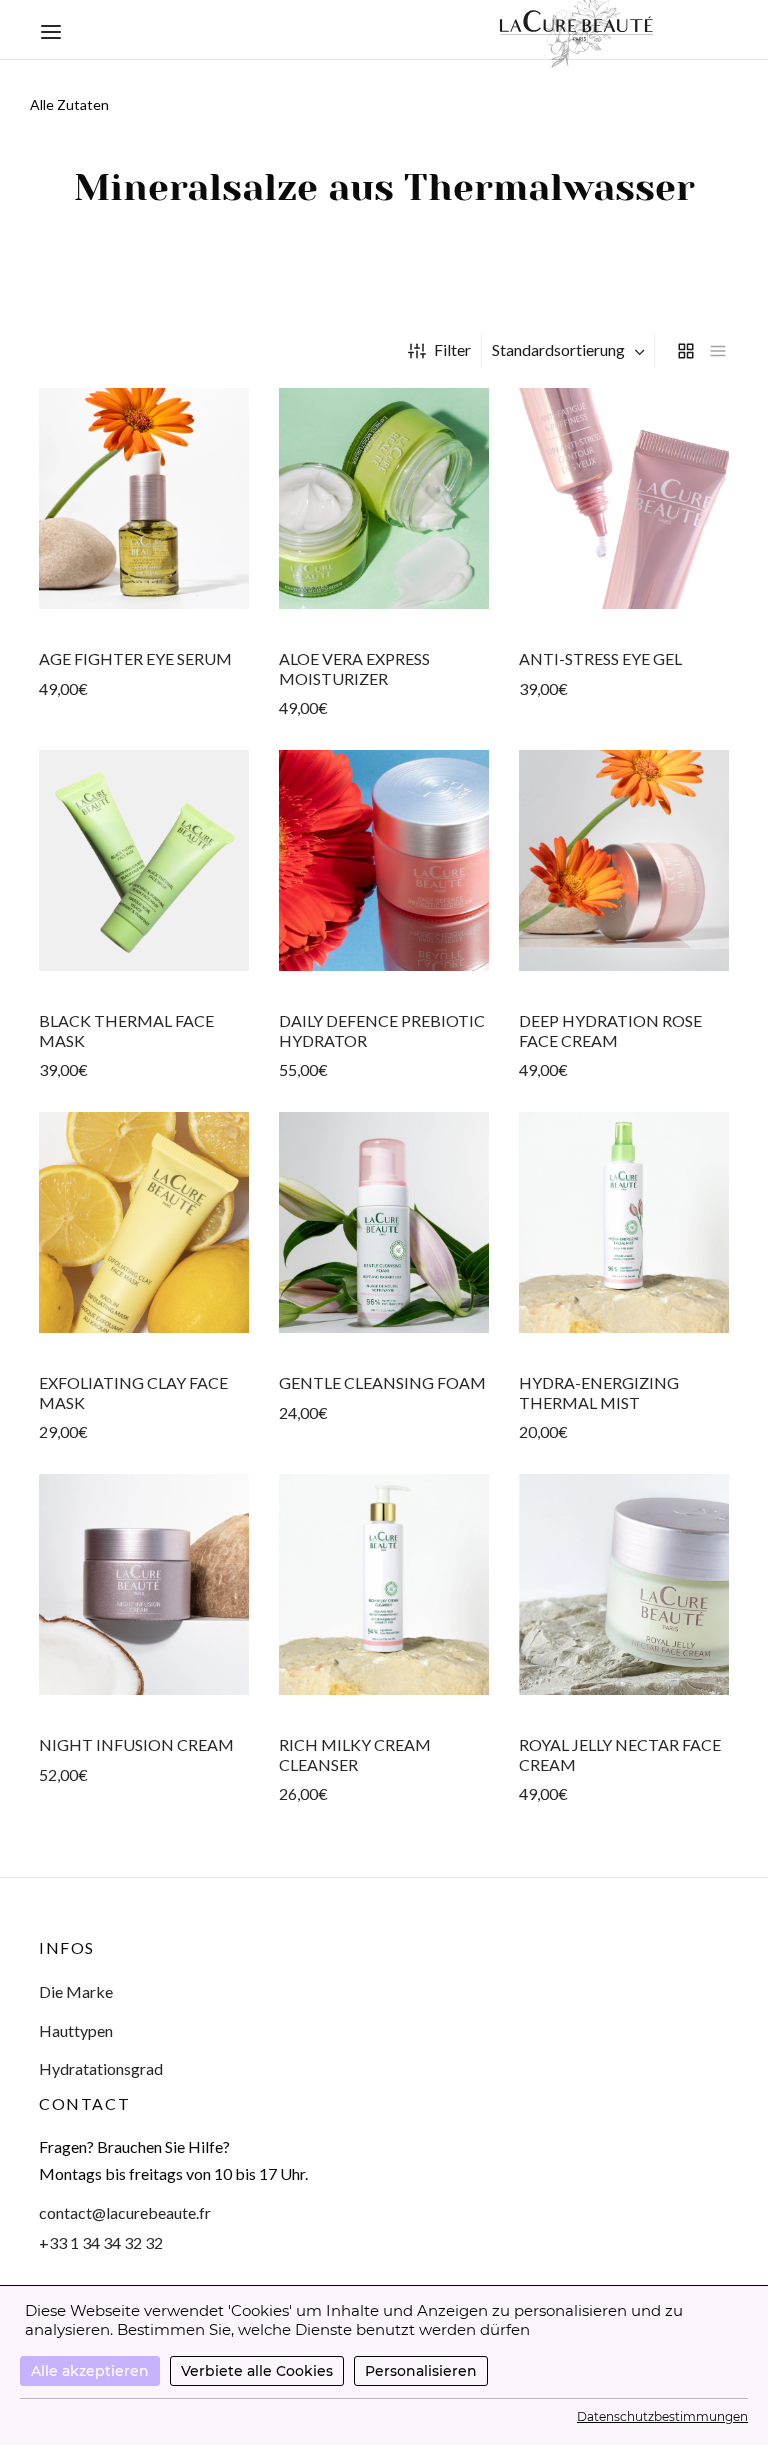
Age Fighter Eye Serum (135, 658)
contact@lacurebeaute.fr (125, 2212)
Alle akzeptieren (90, 2371)
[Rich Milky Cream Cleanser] (384, 1584)
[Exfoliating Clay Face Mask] (144, 1222)
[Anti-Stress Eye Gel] (624, 498)
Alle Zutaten (69, 104)
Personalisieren (421, 2371)
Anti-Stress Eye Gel (600, 658)
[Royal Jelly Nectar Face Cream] (624, 1584)
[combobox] (570, 350)
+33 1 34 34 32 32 (101, 2242)
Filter (452, 349)
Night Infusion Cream (136, 1745)
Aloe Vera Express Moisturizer (354, 668)
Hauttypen (76, 2030)
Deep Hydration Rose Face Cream (610, 1030)
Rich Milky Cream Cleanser (355, 1755)
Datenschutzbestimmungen (662, 2416)
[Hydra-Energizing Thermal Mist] (624, 1222)
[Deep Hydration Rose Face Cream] (624, 860)
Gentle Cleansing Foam (382, 1383)
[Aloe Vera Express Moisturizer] (384, 498)
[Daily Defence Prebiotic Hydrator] (384, 860)
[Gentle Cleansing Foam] (384, 1222)
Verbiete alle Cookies (257, 2371)
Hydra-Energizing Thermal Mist (599, 1392)
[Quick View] (144, 608)
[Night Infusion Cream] (144, 1584)
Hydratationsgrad (101, 2068)
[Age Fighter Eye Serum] (144, 498)
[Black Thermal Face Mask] (144, 860)
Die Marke (76, 1991)
